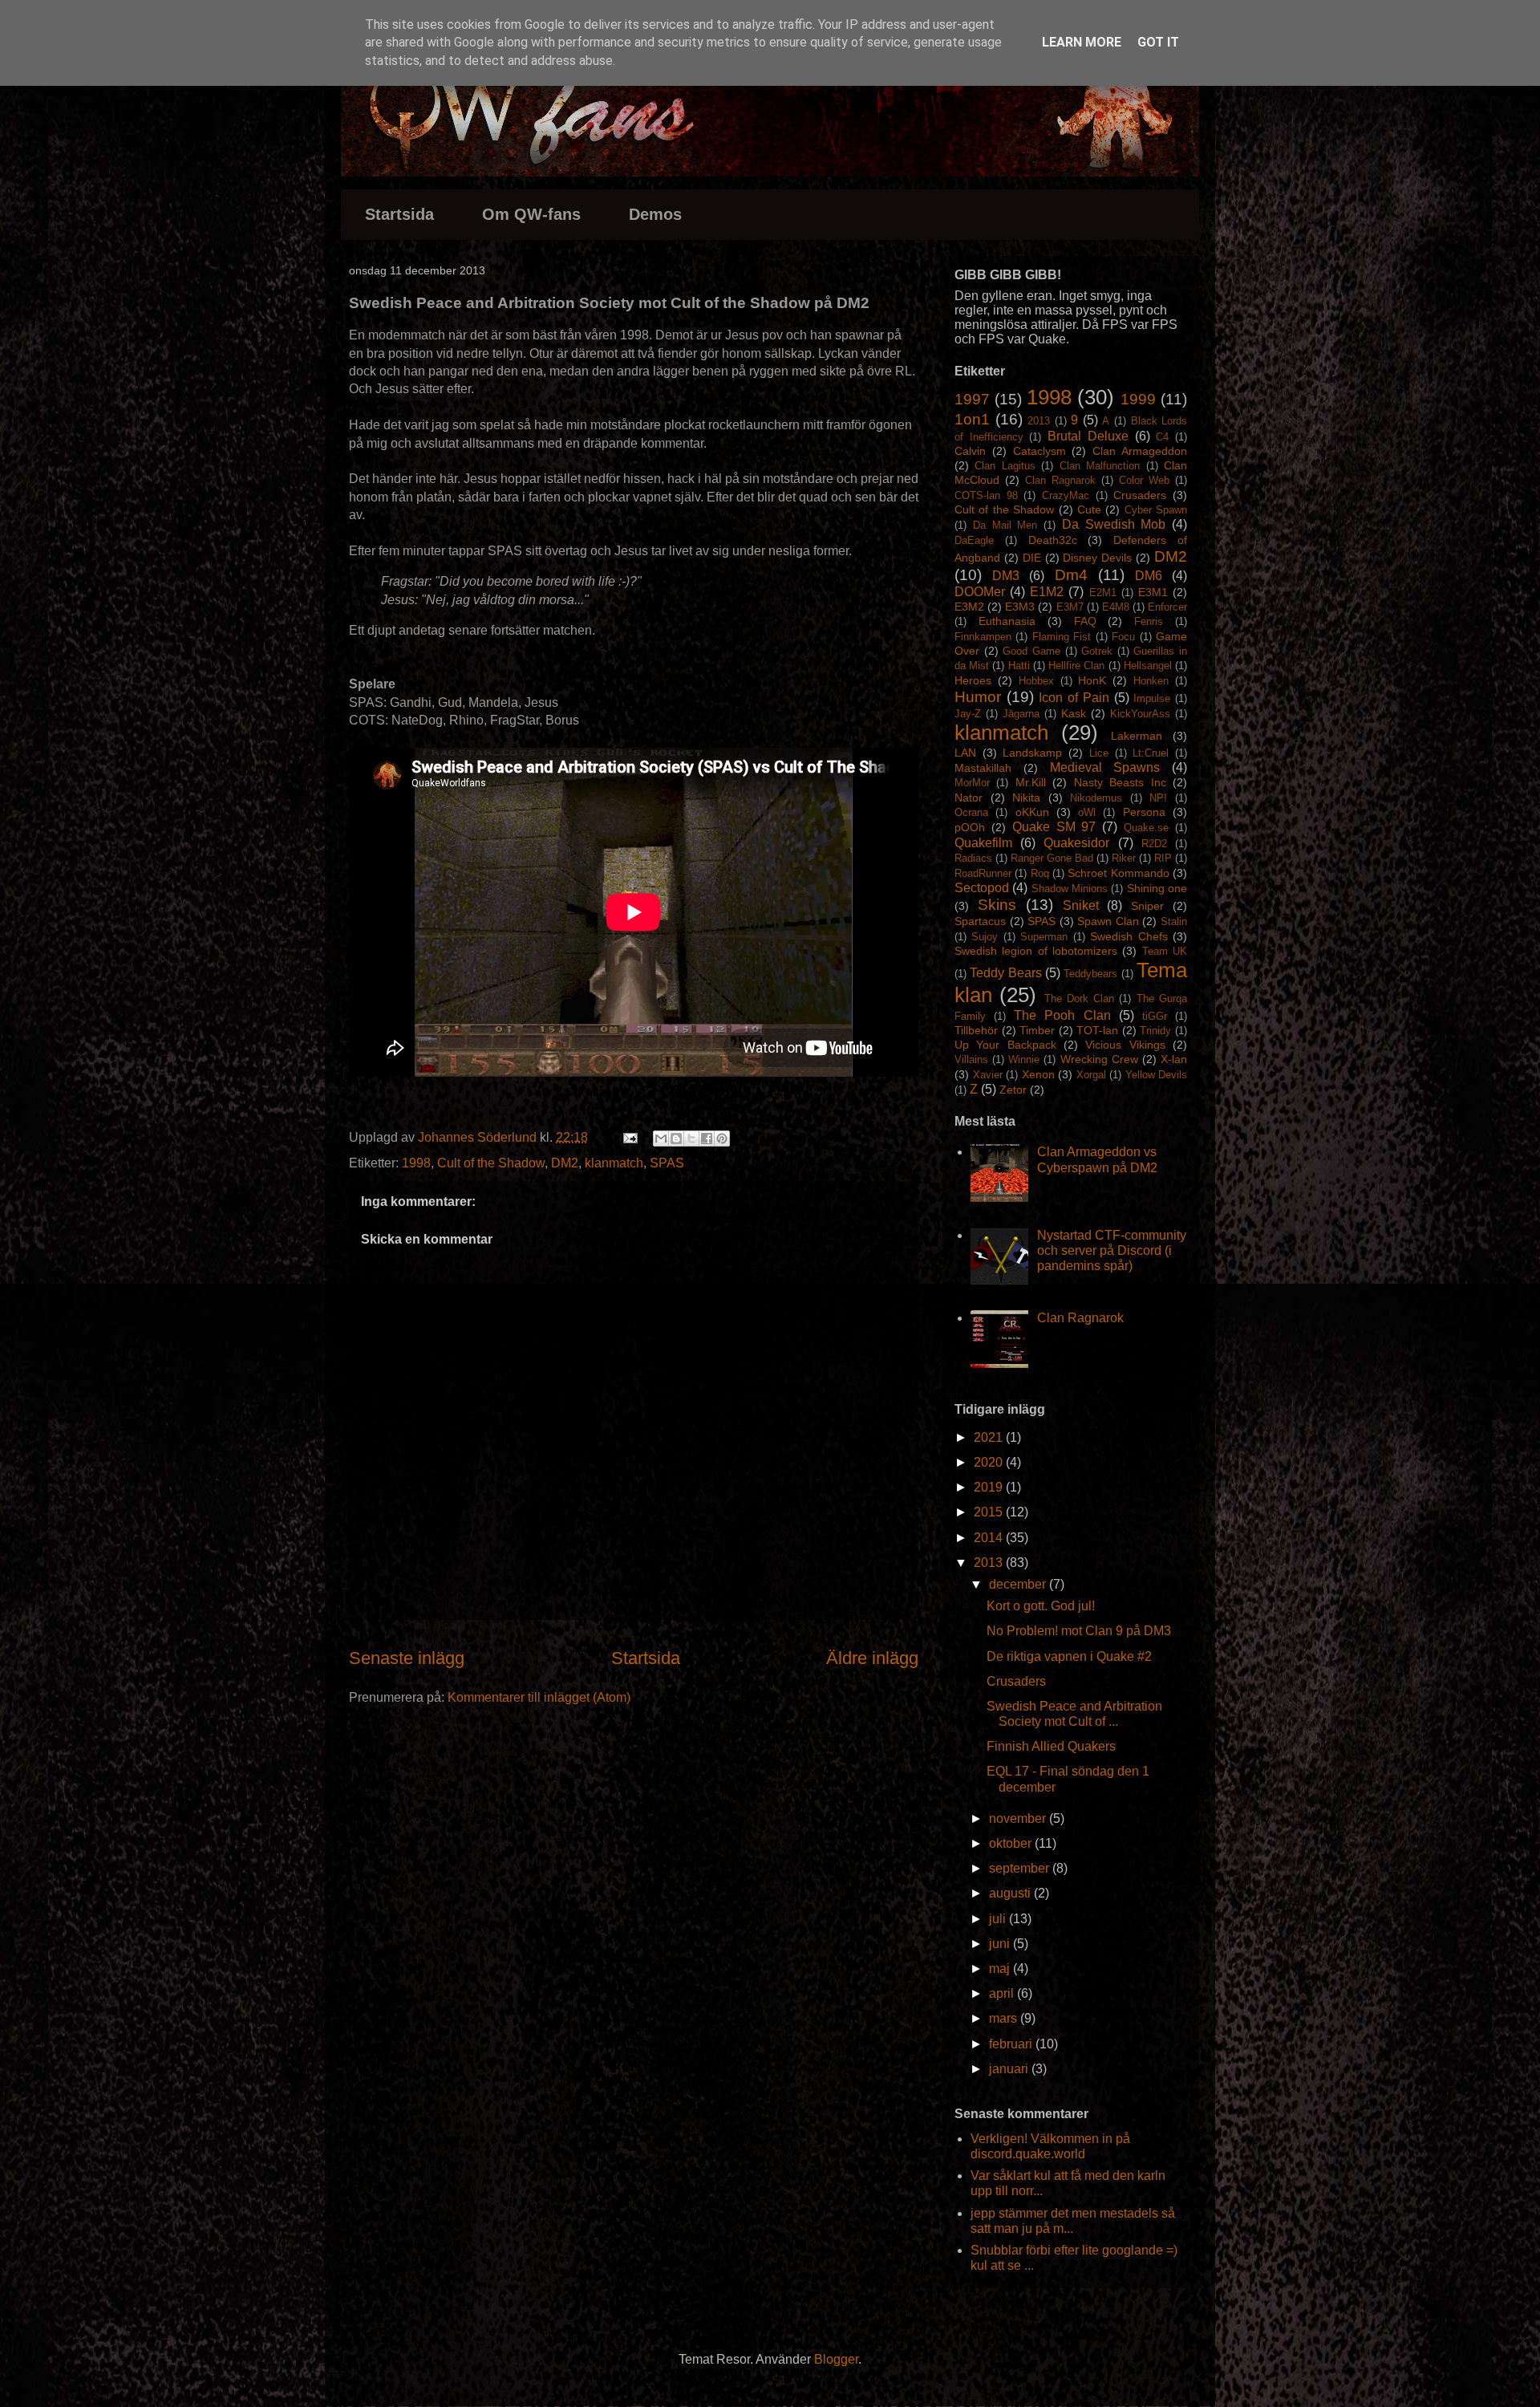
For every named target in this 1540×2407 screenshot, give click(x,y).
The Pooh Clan (1062, 1015)
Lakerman (1137, 736)
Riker (1124, 858)
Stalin (1174, 921)
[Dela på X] (691, 1139)
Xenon (1038, 1074)
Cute (1089, 509)
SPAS (667, 1163)
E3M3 (1020, 607)
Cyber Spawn (1156, 510)
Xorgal (1091, 1075)
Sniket (1081, 905)
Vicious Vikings (1125, 1045)
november (1019, 1818)
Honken (1151, 681)
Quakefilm (983, 843)
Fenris (1149, 621)
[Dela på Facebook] (707, 1139)
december (1019, 1584)
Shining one (1157, 888)
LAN (965, 753)
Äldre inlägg (872, 1658)
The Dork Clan (1080, 999)
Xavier (988, 1075)
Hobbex (1036, 681)
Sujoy (985, 937)
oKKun (1032, 812)
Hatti (1019, 666)
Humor (978, 697)
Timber (1037, 1030)
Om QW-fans (531, 214)
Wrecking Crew (1099, 1059)
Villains (971, 1059)
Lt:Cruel (1151, 753)
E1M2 (1047, 592)
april (1003, 1993)
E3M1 (1153, 592)
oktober (1012, 1843)
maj (1001, 1969)
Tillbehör (976, 1030)
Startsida (399, 214)
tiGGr (1155, 1016)
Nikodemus (1096, 798)
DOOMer (980, 592)
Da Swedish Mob (1114, 524)
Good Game (1031, 651)
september (1021, 1868)
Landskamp (1032, 753)
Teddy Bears (1005, 973)
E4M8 (1116, 607)
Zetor (1013, 1090)
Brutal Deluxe (1088, 436)
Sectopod (982, 888)
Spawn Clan (1108, 921)
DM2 (565, 1163)
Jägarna (1021, 714)
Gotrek (1097, 651)
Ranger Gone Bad (1052, 858)
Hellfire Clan (1076, 666)
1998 (416, 1163)
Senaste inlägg (407, 1658)
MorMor (972, 783)
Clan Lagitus (1005, 466)
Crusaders (1140, 495)
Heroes (973, 680)
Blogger (836, 2359)
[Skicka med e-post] (661, 1139)
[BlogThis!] (676, 1139)
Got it (1158, 42)
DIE (1032, 558)
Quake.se (1146, 828)
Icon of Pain (1074, 698)
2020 (990, 1462)
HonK (1092, 680)
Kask (1074, 713)
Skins (997, 905)
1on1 (972, 419)
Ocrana (971, 812)
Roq (1040, 873)
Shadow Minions (1070, 889)
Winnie (1024, 1059)
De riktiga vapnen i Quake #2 (1069, 1656)
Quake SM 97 (1054, 827)
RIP (1163, 858)
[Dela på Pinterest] (722, 1139)
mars (1005, 2018)
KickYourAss (1140, 714)
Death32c (1053, 540)
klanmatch (614, 1163)
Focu (1123, 637)
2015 (990, 1512)
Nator (969, 798)
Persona (1144, 812)
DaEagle (974, 540)
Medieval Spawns (1105, 767)
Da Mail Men (1005, 525)
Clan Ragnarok (1060, 480)
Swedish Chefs (1129, 936)
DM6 (1149, 576)
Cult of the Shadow (491, 1163)
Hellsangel (1148, 666)
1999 (1138, 399)
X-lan (1174, 1059)
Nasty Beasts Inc (1120, 782)
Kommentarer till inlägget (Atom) (539, 1697)
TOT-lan (1097, 1030)
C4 (1162, 437)
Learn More (1082, 42)
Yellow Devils (1157, 1075)
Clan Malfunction (1100, 466)
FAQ (1085, 621)
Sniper (1147, 906)
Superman (1044, 937)
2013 (1039, 421)
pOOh (970, 827)
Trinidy (1155, 1031)
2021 (990, 1437)
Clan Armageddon (1140, 451)
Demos (655, 214)
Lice (1099, 753)
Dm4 (1071, 575)
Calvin (970, 451)
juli (999, 1919)
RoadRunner (983, 873)
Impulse (1152, 698)
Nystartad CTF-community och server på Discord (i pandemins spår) (1112, 1250)
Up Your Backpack (1005, 1045)
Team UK (1165, 951)
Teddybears (1090, 974)
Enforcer (1167, 607)
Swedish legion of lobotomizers (1036, 951)
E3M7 (1070, 607)
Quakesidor (1076, 843)
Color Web (1144, 480)
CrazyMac (1066, 495)
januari (1010, 2069)
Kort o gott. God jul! (1041, 1606)
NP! (1158, 798)
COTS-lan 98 (986, 495)
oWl (1087, 812)
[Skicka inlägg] (629, 1137)
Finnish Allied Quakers (1051, 1746)
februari (1012, 2044)
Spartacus (980, 921)
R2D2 (1154, 844)
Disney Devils (1097, 558)
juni (1001, 1944)
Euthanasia (1007, 621)
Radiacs (973, 858)
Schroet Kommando (1118, 873)
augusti (1011, 1893)
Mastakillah (983, 768)
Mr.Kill (1031, 782)
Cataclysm (1039, 451)
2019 (990, 1487)
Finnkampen (983, 637)
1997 (972, 399)
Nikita (1026, 798)
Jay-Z (968, 714)
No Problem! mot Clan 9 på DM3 (1079, 1631)
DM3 (1006, 576)
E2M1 (1103, 593)
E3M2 (969, 607)
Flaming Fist (1062, 637)
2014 (990, 1538)
